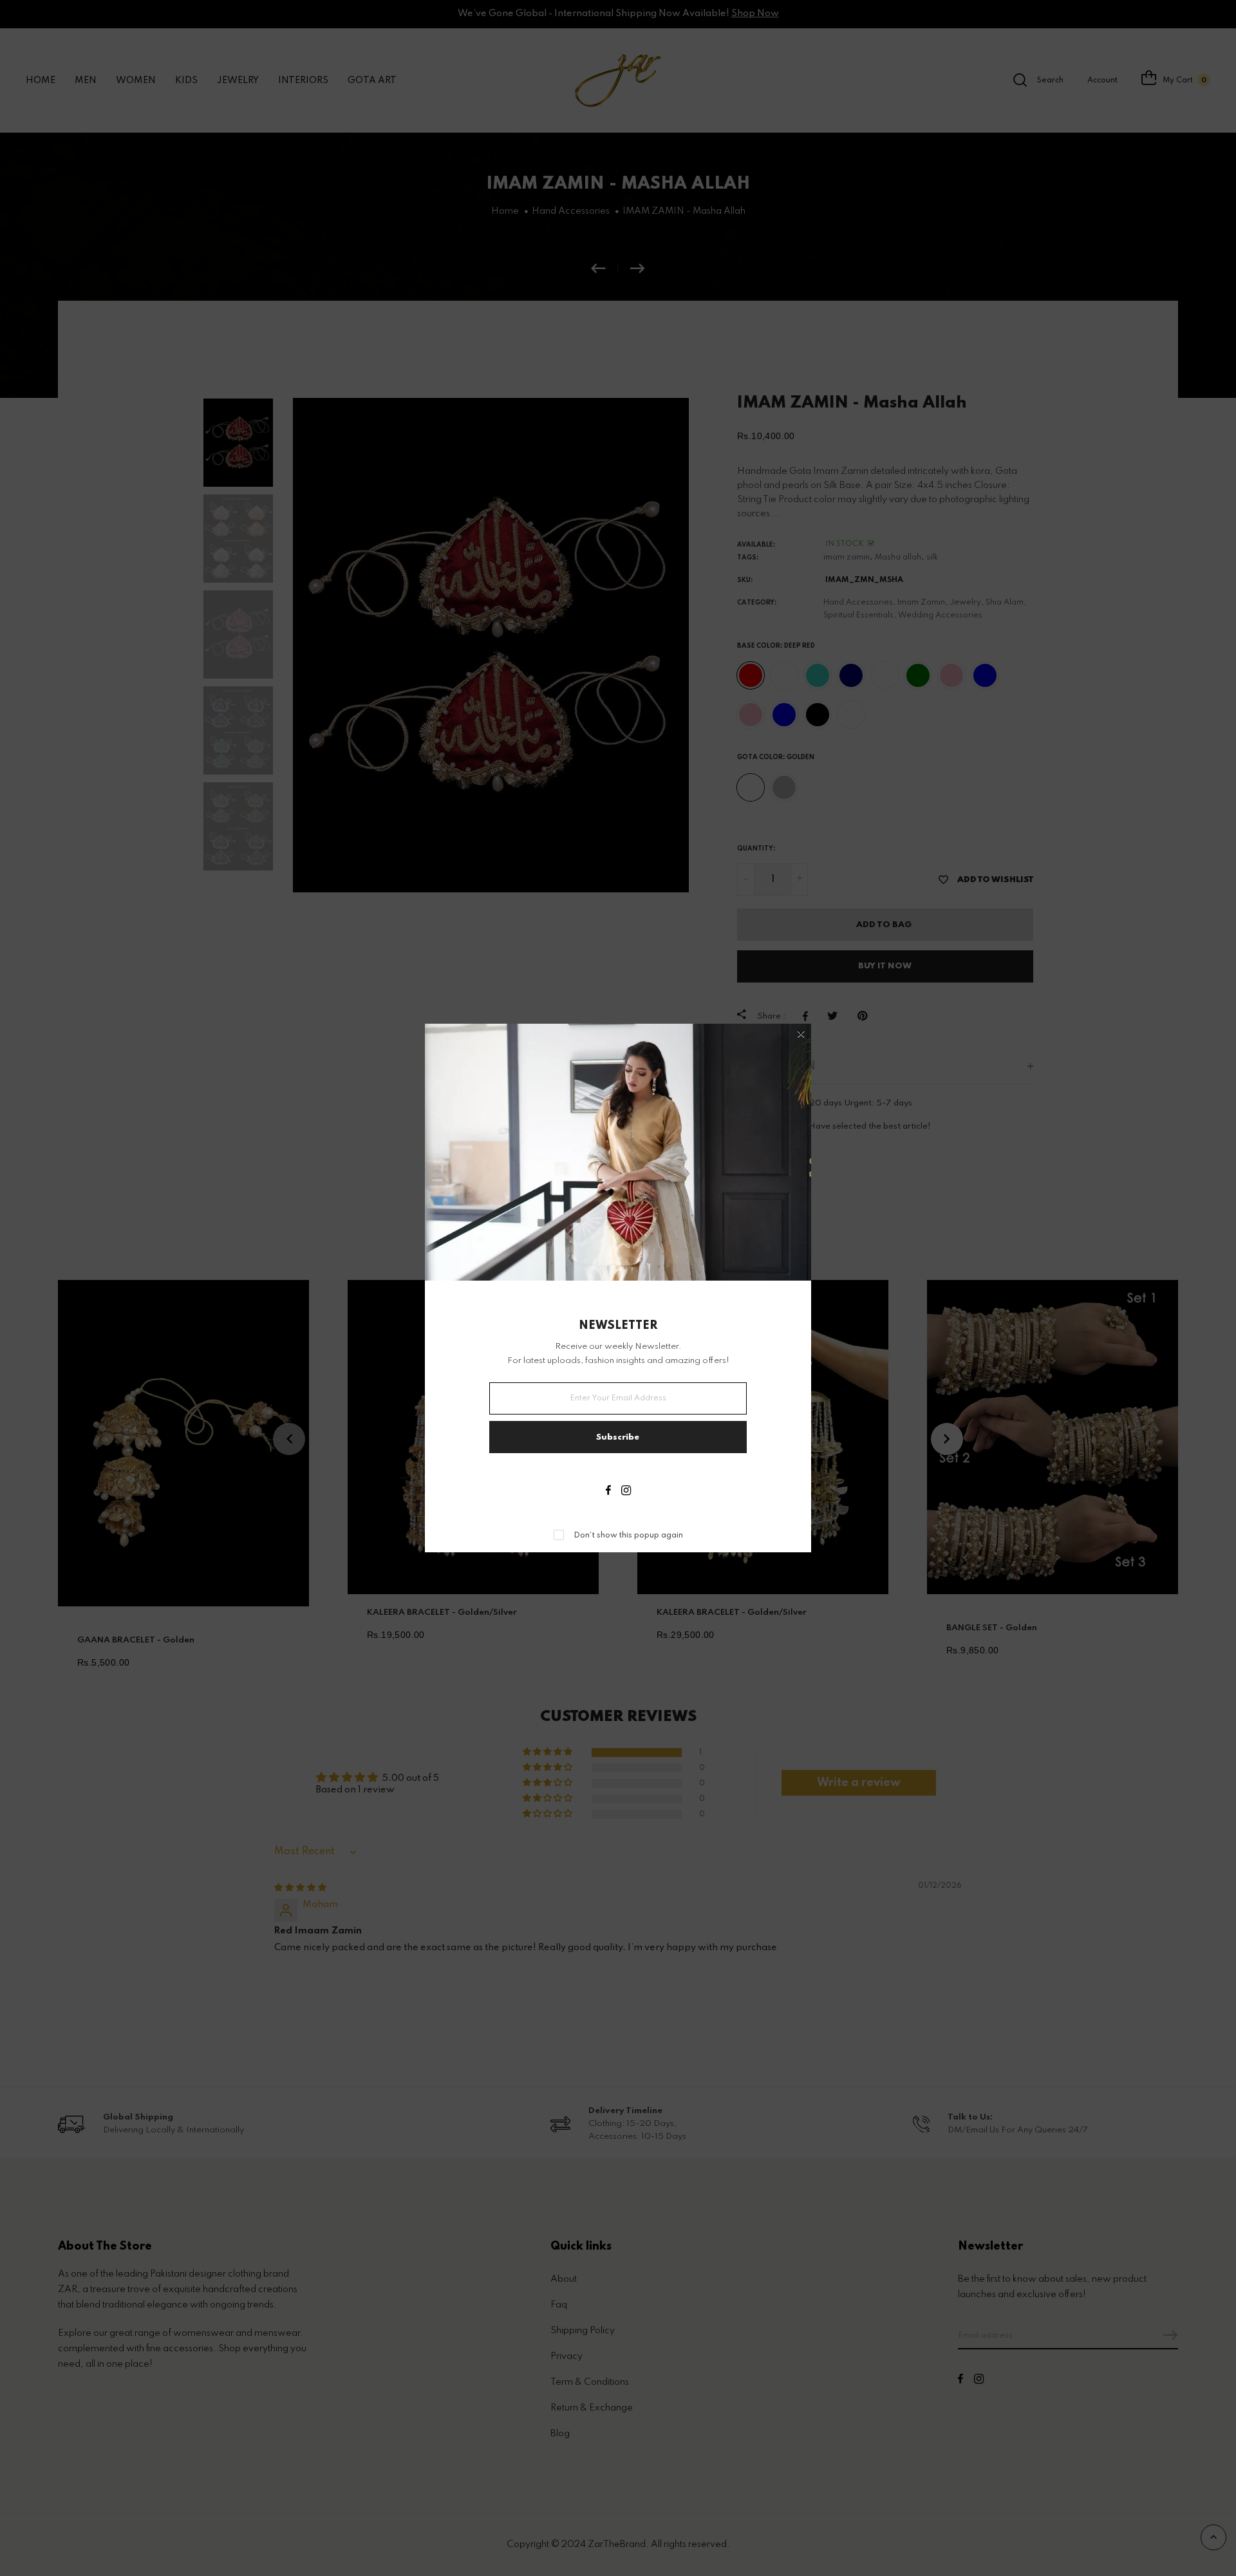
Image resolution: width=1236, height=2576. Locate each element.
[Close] (801, 1035)
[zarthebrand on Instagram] (626, 1492)
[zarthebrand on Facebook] (608, 1492)
